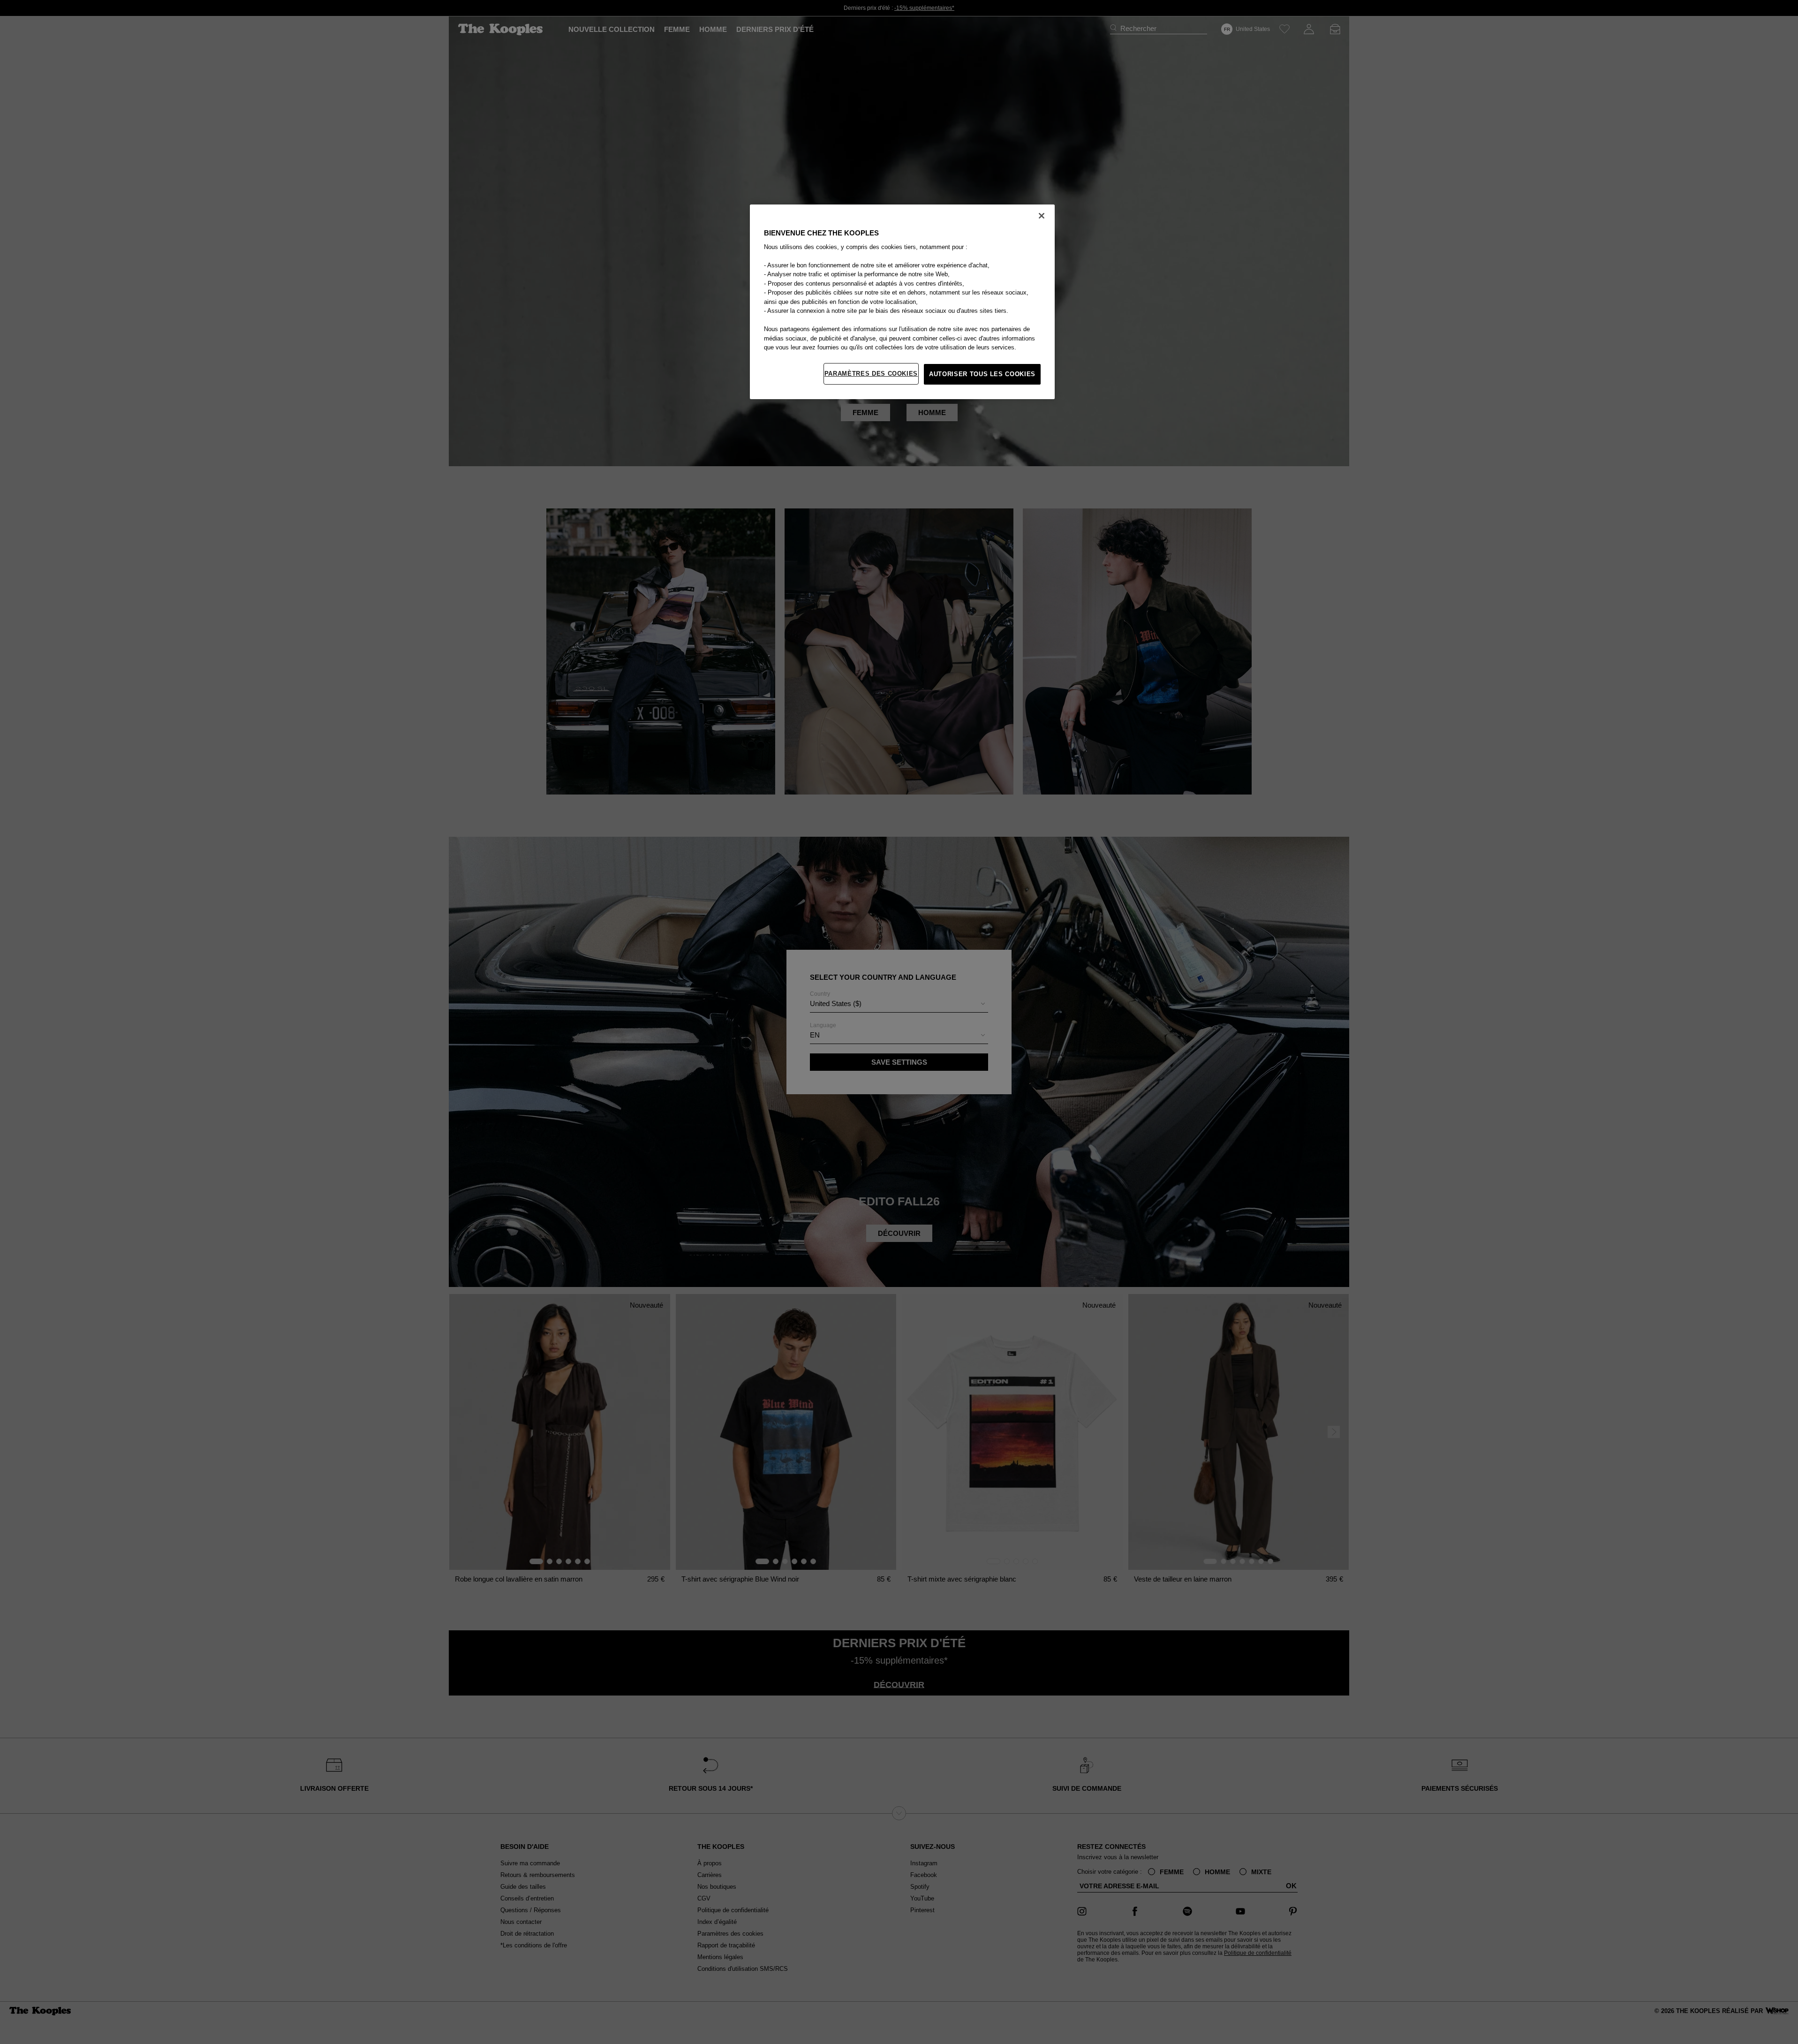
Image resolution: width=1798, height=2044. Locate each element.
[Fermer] (1042, 216)
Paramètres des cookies (871, 374)
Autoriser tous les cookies (982, 374)
